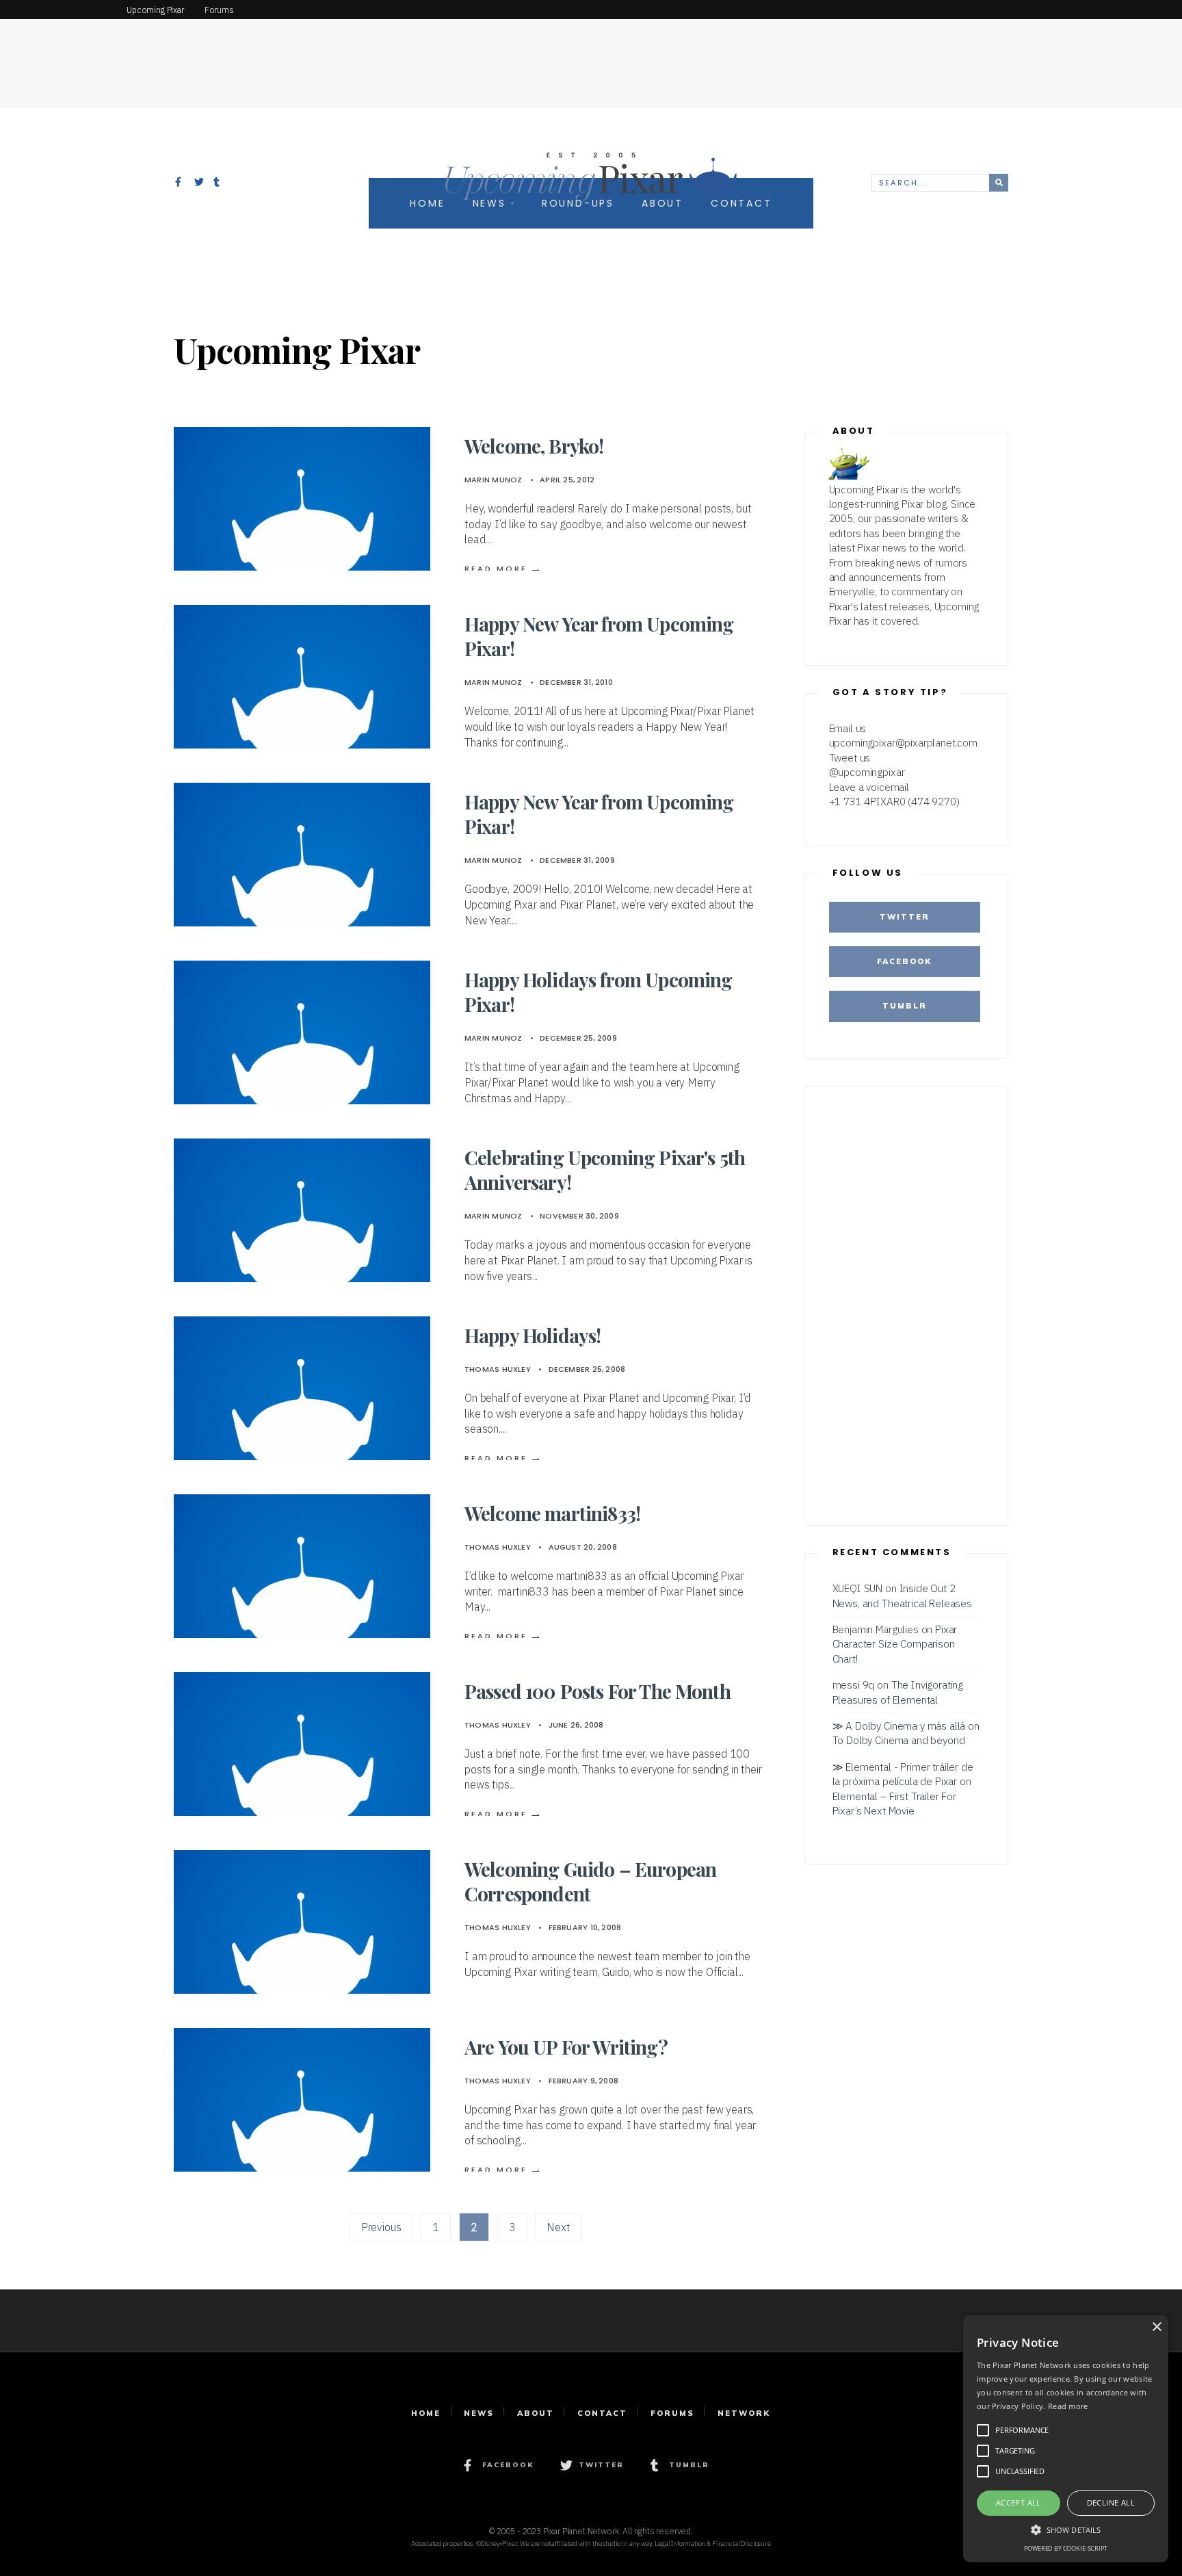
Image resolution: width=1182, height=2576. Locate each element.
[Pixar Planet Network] (58, 10)
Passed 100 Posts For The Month (597, 1691)
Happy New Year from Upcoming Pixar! (599, 636)
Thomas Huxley (498, 1369)
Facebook (904, 961)
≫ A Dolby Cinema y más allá (899, 1726)
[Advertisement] (591, 51)
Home (426, 2413)
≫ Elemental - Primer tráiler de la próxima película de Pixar (903, 1774)
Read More (504, 569)
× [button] (1156, 2327)
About (536, 2413)
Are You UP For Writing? (566, 2047)
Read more (1068, 2406)
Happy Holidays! (533, 1335)
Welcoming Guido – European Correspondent (590, 1881)
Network (744, 2413)
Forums (672, 2413)
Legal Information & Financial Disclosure (713, 2544)
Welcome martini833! (552, 1513)
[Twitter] (199, 183)
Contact (602, 2413)
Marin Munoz (493, 480)
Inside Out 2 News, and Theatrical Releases (902, 1595)
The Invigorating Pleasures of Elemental (898, 1692)
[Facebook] (180, 183)
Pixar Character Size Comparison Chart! (895, 1644)
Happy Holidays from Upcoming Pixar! (598, 992)
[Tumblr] (218, 183)
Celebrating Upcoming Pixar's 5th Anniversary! (605, 1170)
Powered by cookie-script (1065, 2548)
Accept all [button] (1019, 2502)
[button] (1066, 2529)
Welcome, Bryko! (534, 446)
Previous (381, 2227)
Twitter (905, 917)
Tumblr (905, 1006)
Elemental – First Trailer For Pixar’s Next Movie (894, 1803)
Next (558, 2227)
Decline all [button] (1111, 2502)
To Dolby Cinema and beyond (899, 1740)
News (479, 2413)
